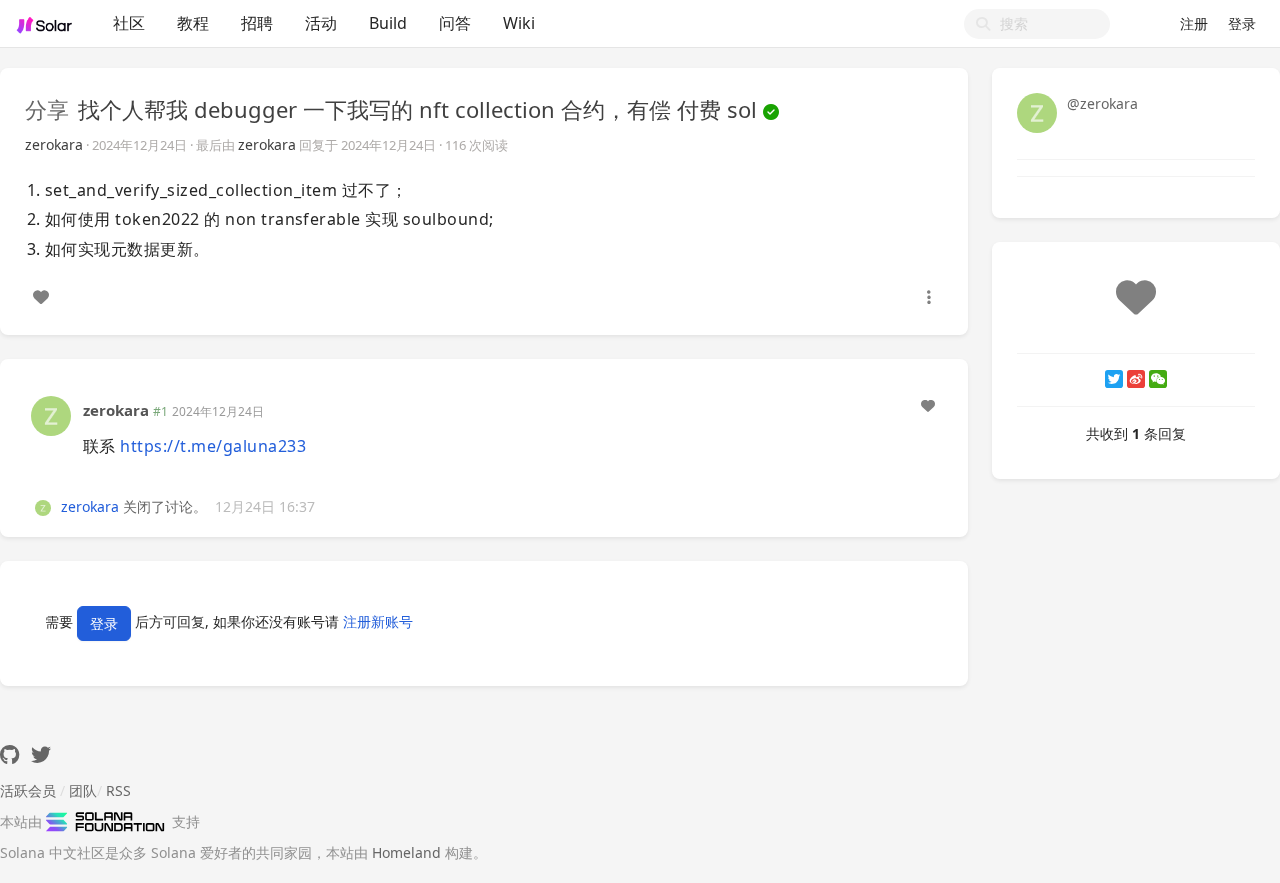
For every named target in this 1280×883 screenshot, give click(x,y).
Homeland (406, 852)
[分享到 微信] (1158, 379)
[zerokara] (51, 414)
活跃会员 (28, 790)
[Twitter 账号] (41, 754)
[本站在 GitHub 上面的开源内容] (9, 754)
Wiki (519, 23)
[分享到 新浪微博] (1136, 379)
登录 (1242, 23)
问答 (455, 23)
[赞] (41, 297)
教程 (193, 23)
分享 (47, 109)
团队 (83, 790)
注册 (1194, 23)
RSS (118, 790)
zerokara (54, 144)
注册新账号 (378, 621)
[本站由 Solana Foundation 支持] (109, 821)
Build (388, 23)
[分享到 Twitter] (1114, 379)
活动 (321, 23)
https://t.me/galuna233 (213, 446)
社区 (129, 23)
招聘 (257, 23)
